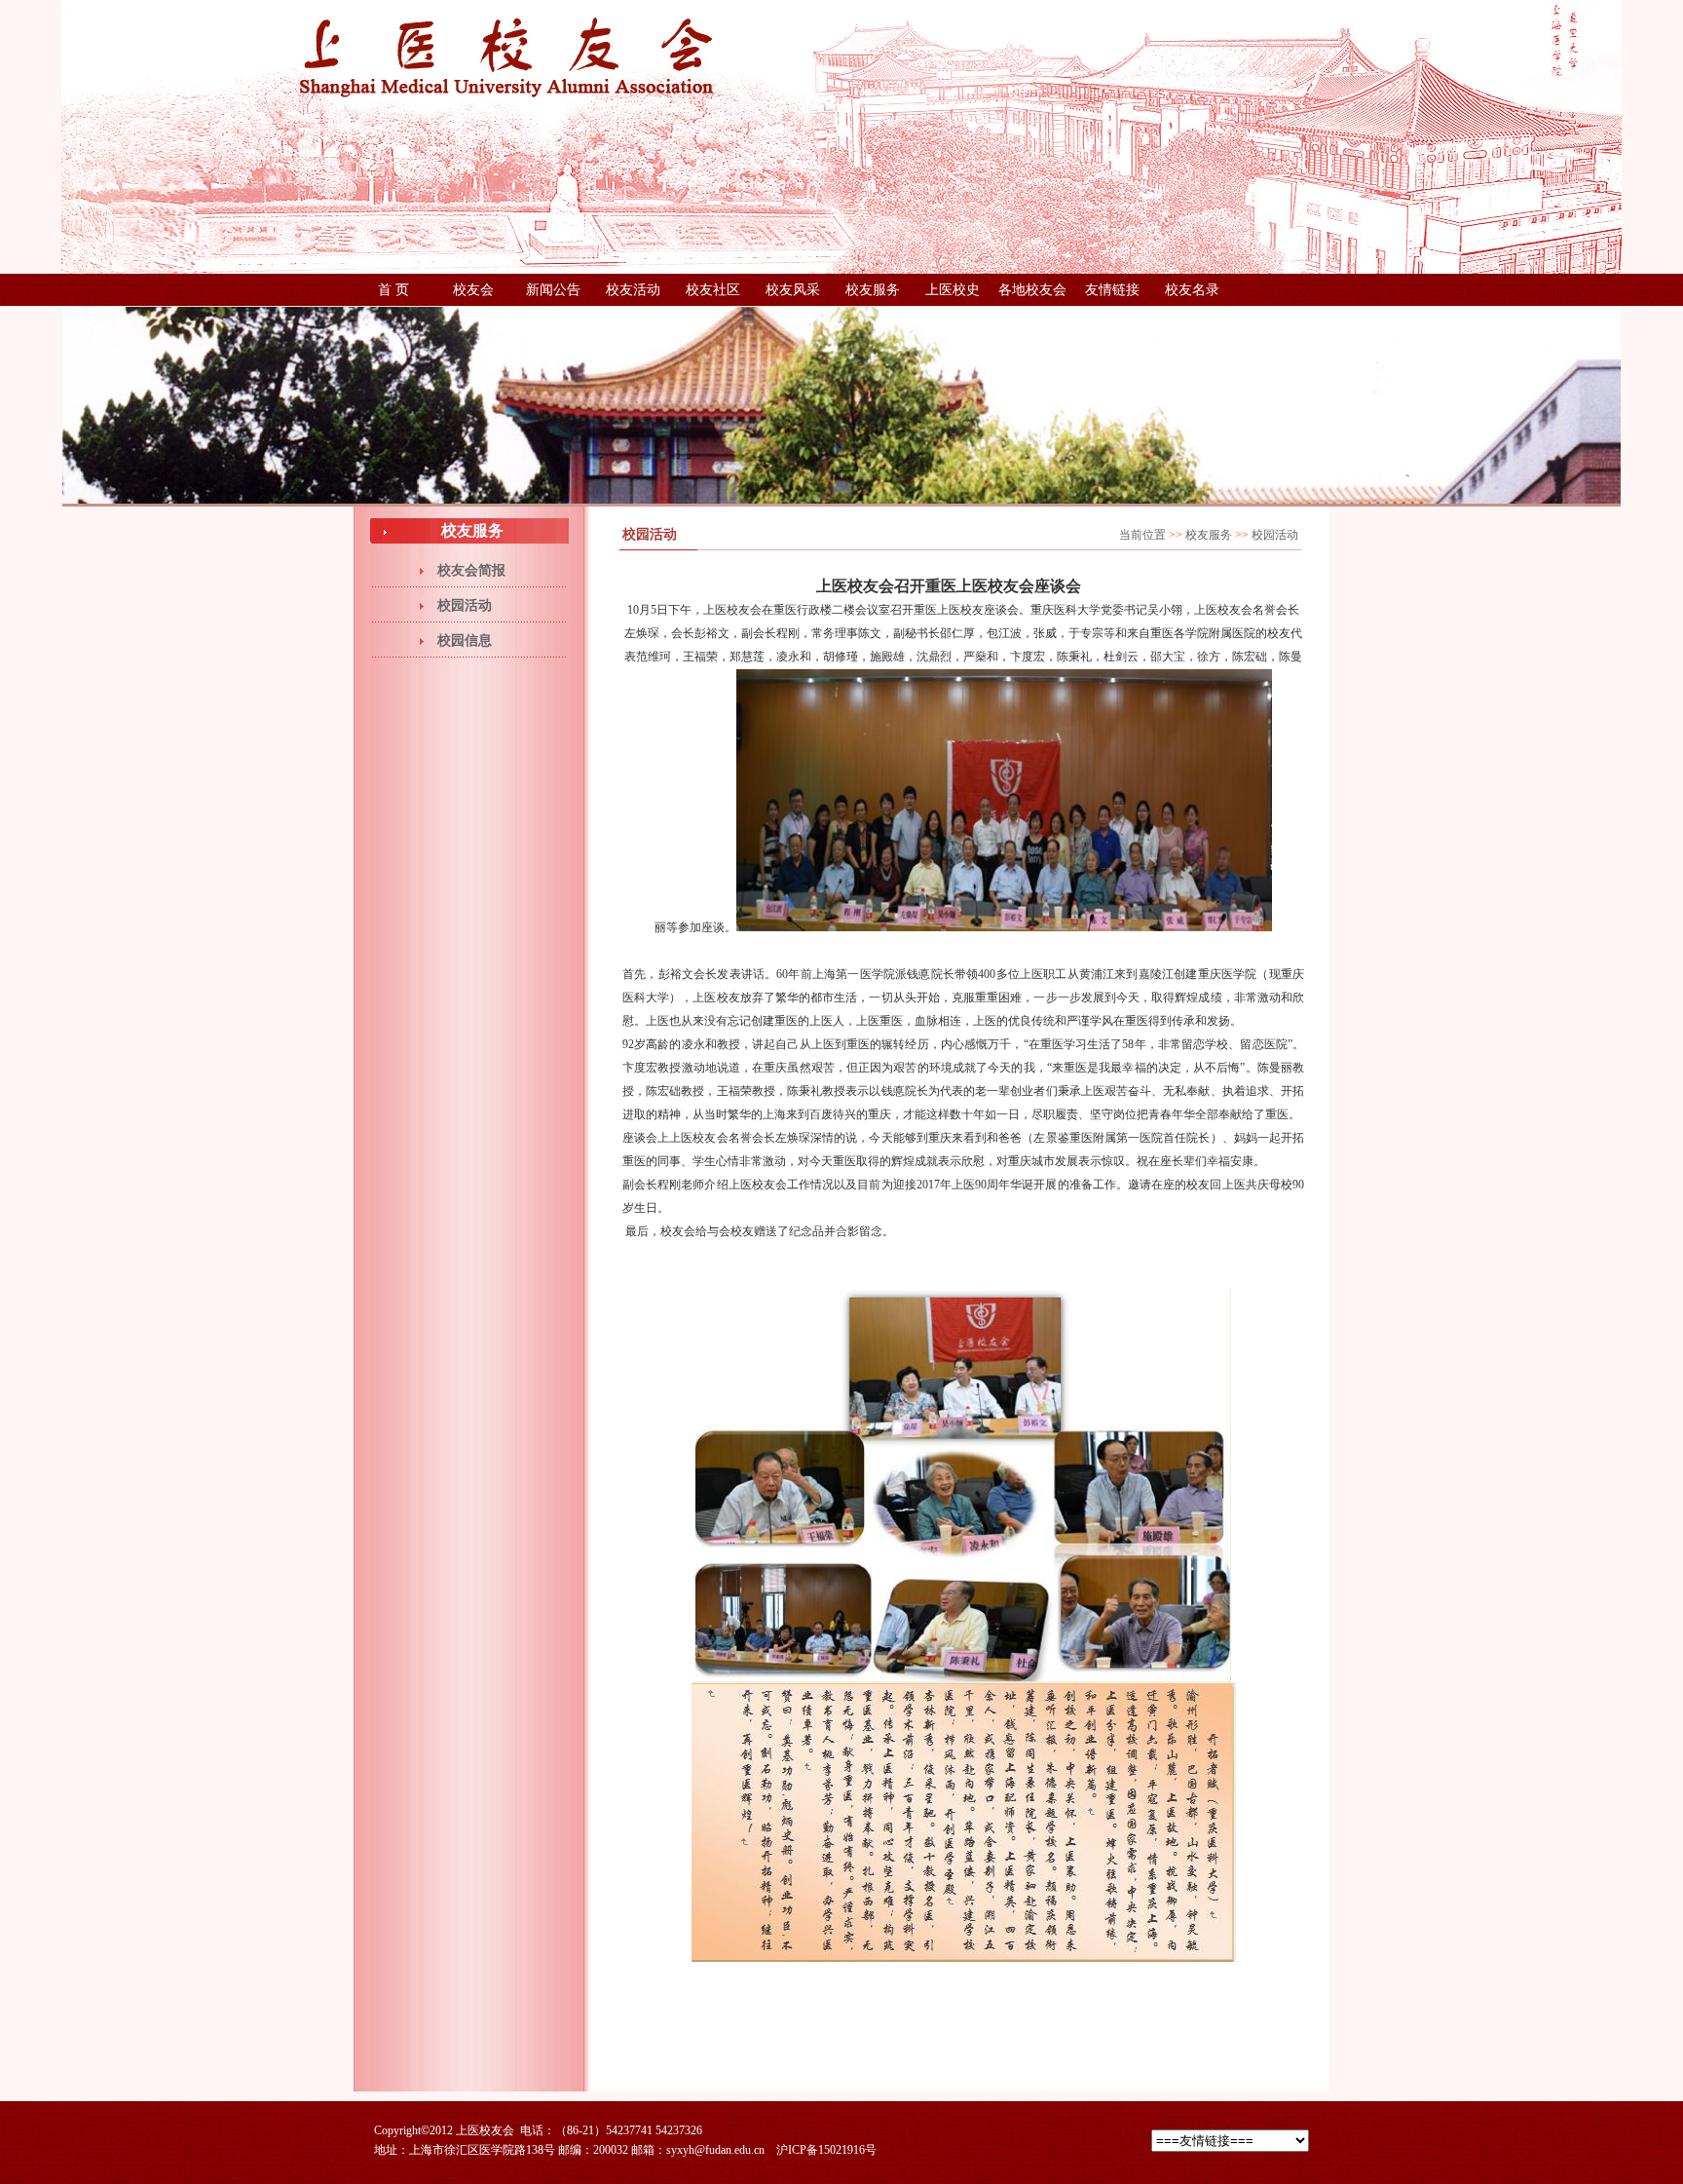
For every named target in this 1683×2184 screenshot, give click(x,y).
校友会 (473, 290)
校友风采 (793, 290)
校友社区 (713, 290)
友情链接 (1112, 290)
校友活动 (633, 290)
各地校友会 (1032, 290)
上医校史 (953, 290)
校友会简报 (471, 570)
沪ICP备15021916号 (826, 2150)
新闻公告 (553, 290)
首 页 (393, 290)
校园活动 (465, 605)
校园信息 (465, 640)
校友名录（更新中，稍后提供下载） (1192, 294)
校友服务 (873, 290)
